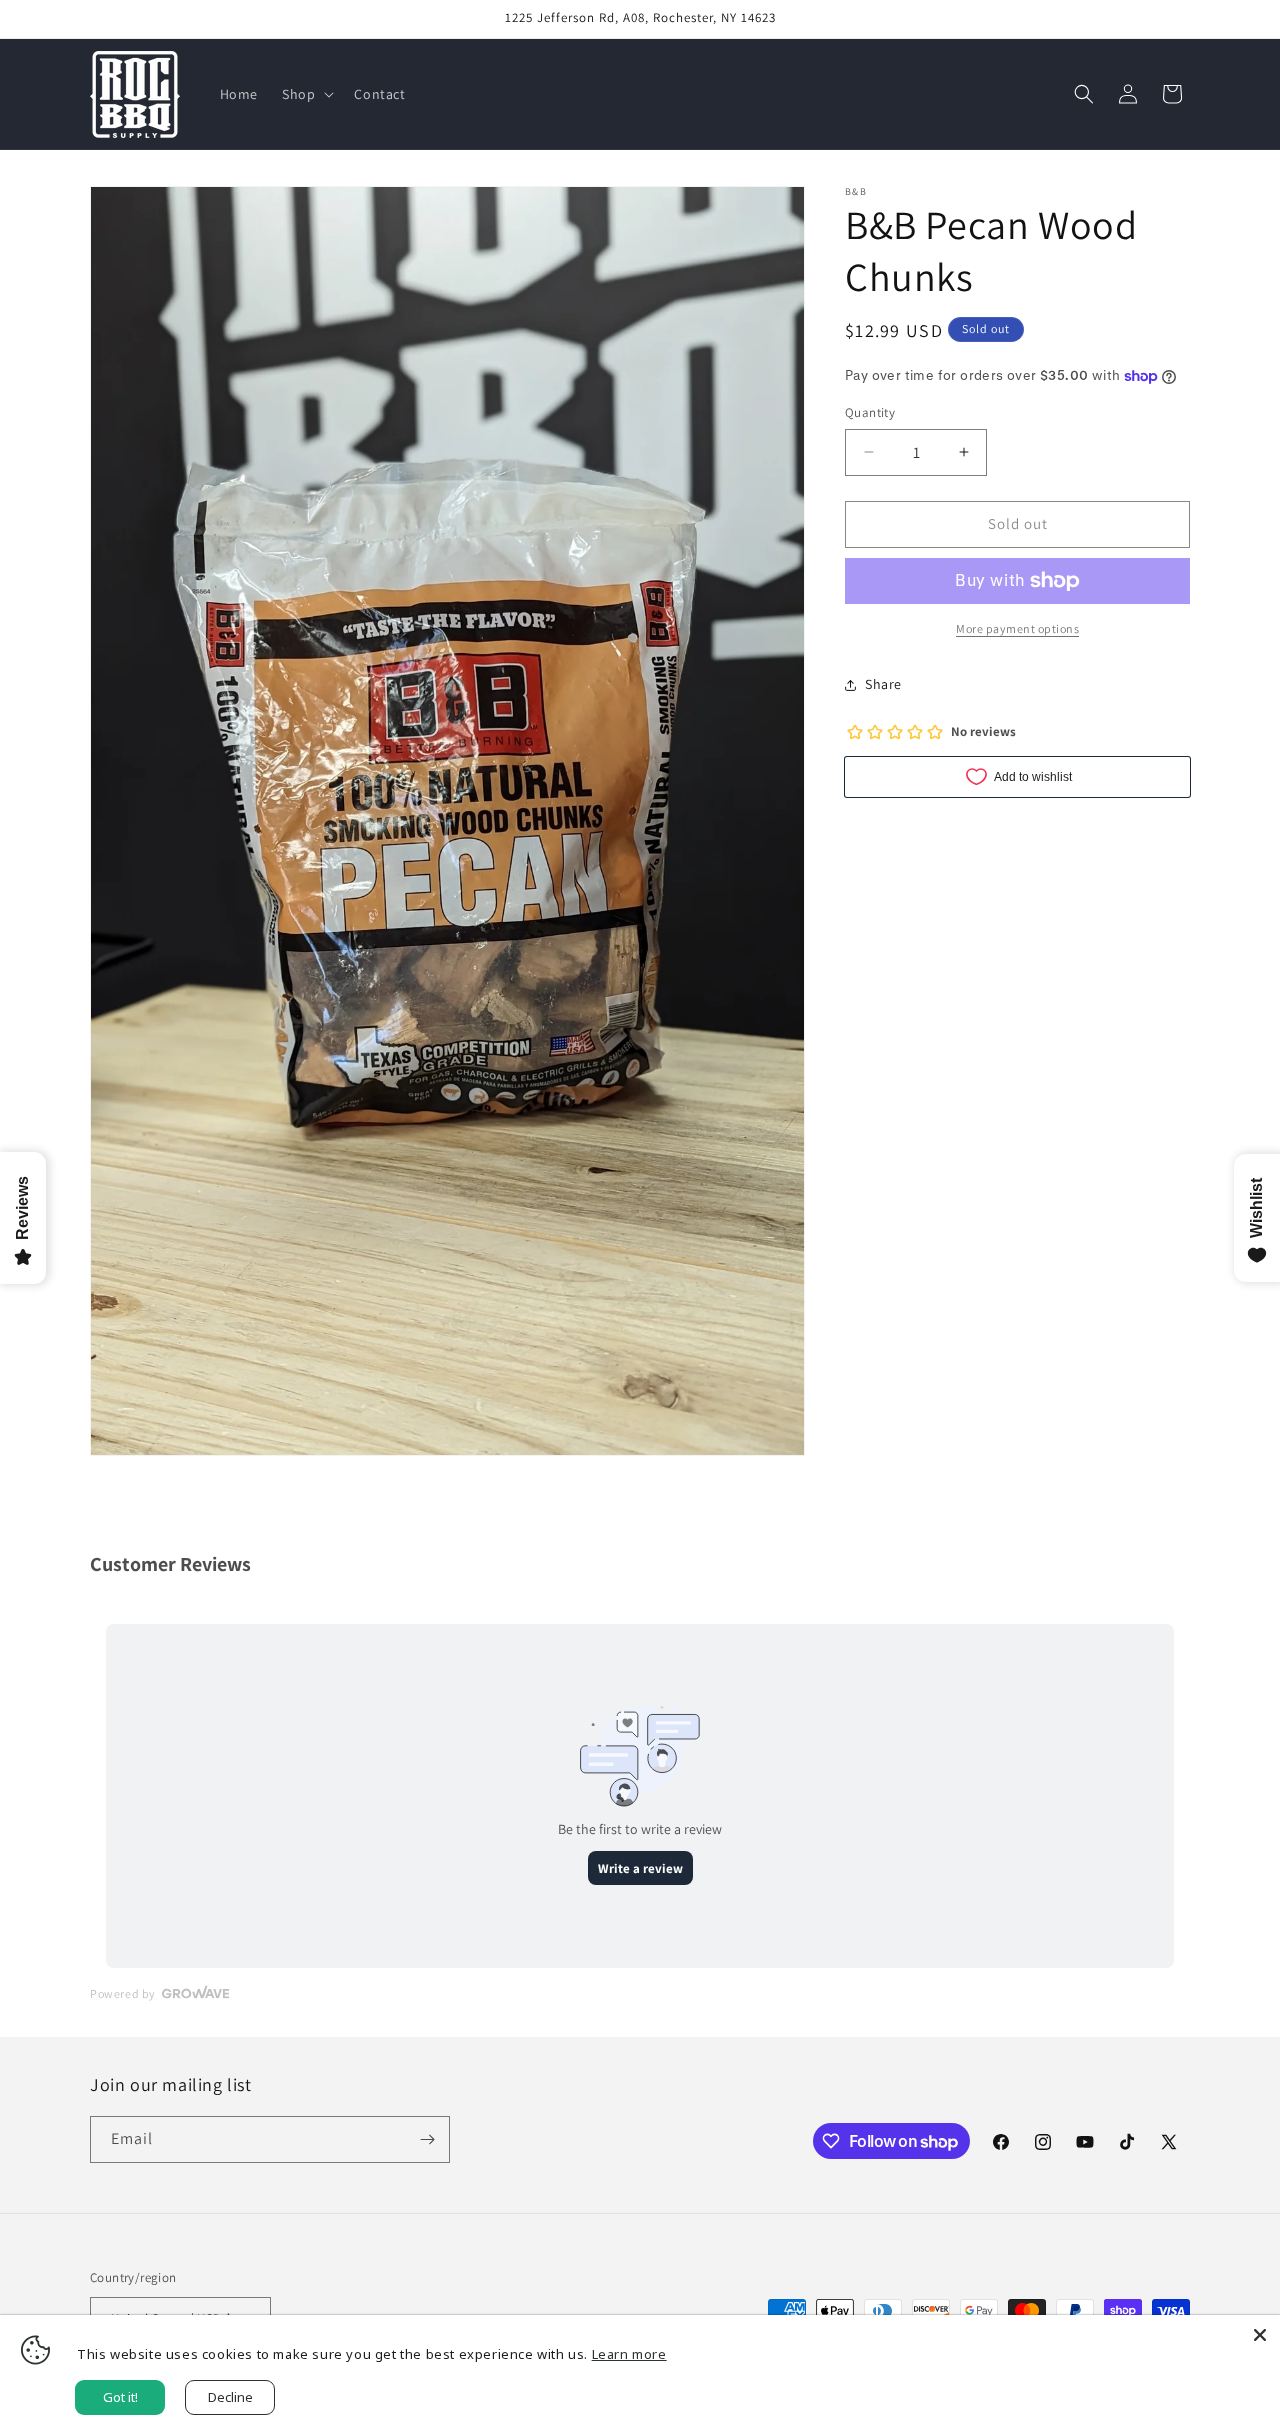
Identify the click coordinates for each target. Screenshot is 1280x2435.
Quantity (870, 412)
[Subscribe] (427, 2139)
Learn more (629, 2354)
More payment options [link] (1017, 628)
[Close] (1260, 2335)
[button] (306, 94)
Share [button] (883, 684)
